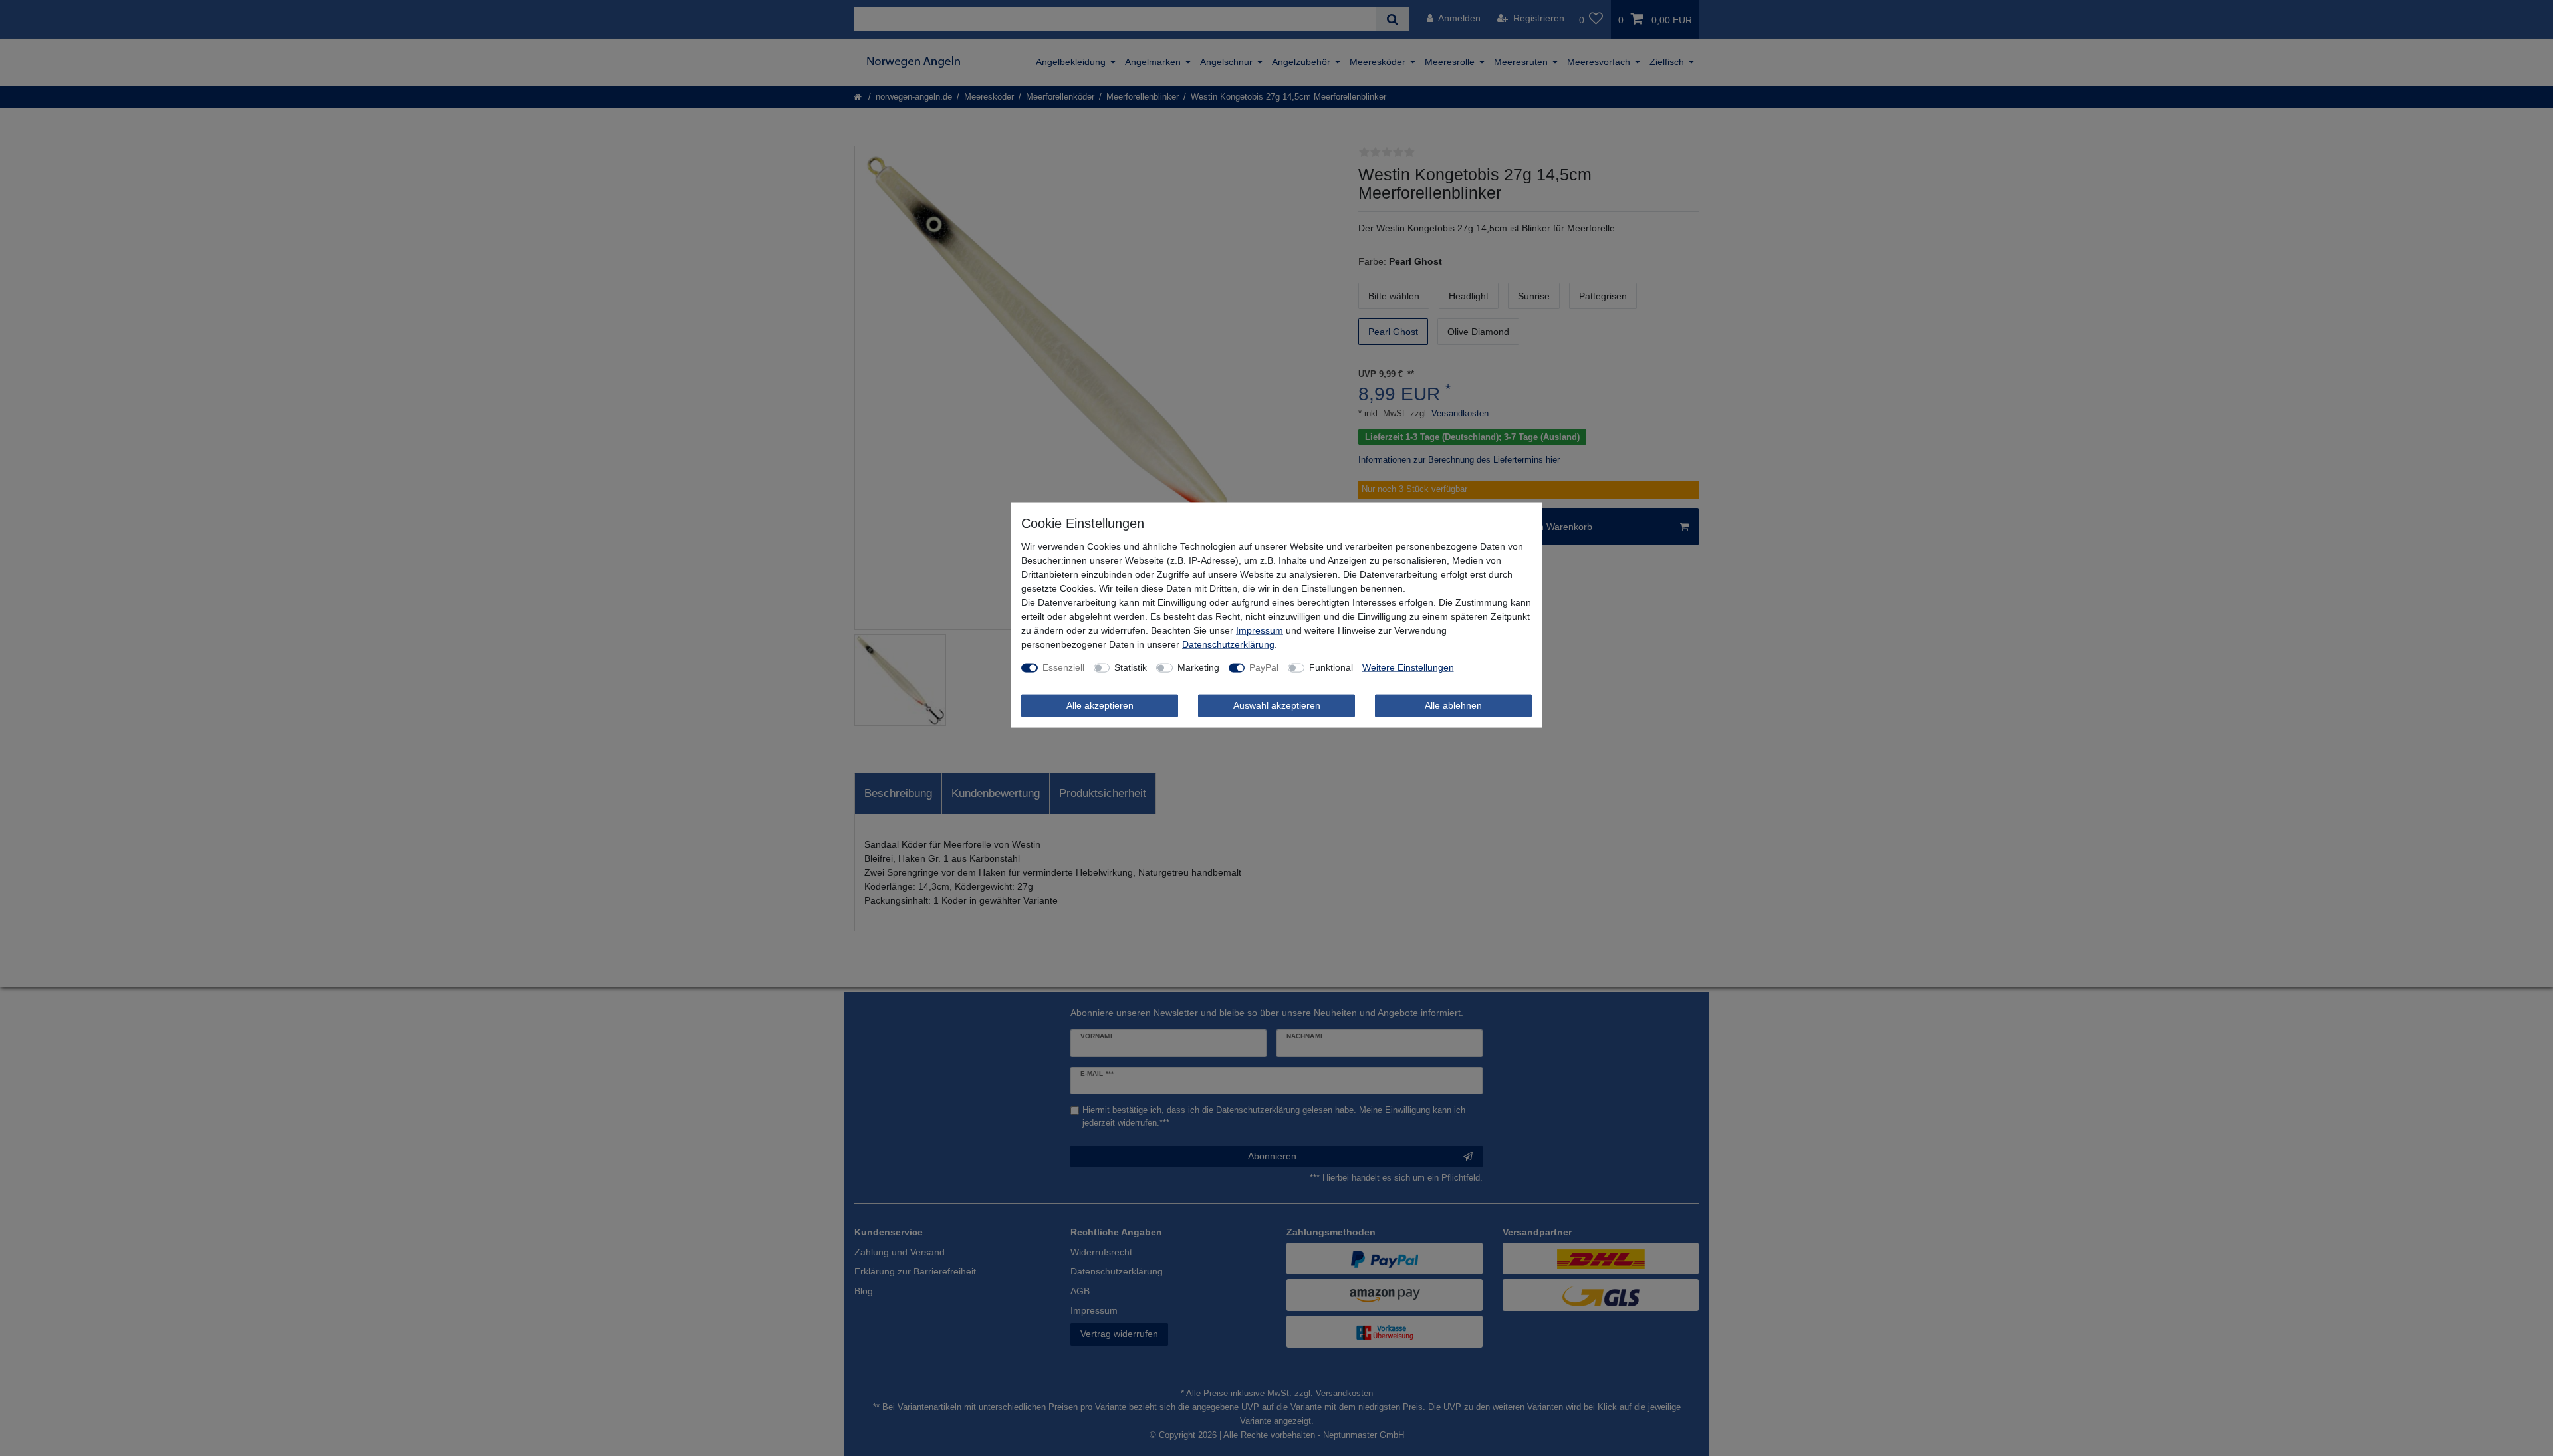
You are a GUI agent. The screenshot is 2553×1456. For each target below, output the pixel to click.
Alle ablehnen (1453, 705)
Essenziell (1063, 667)
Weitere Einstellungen (1408, 667)
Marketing (1198, 667)
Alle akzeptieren (1100, 705)
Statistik (1131, 667)
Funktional (1331, 667)
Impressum (1260, 630)
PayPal (1264, 667)
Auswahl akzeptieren (1277, 705)
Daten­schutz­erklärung (1228, 644)
